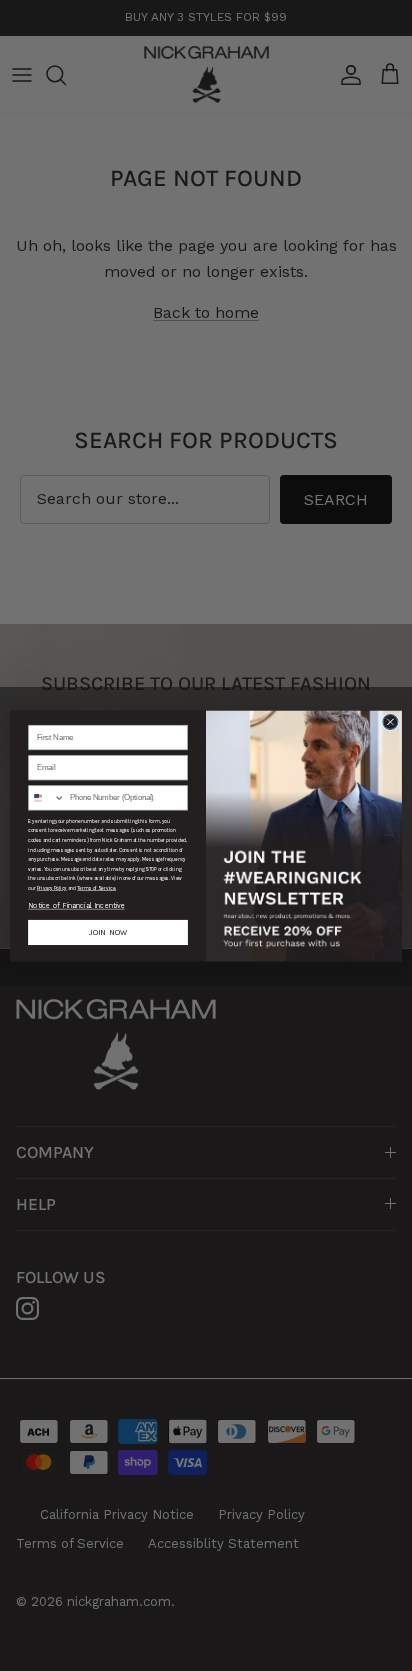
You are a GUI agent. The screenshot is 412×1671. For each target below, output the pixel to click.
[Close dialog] (390, 721)
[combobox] (47, 797)
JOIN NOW (107, 932)
